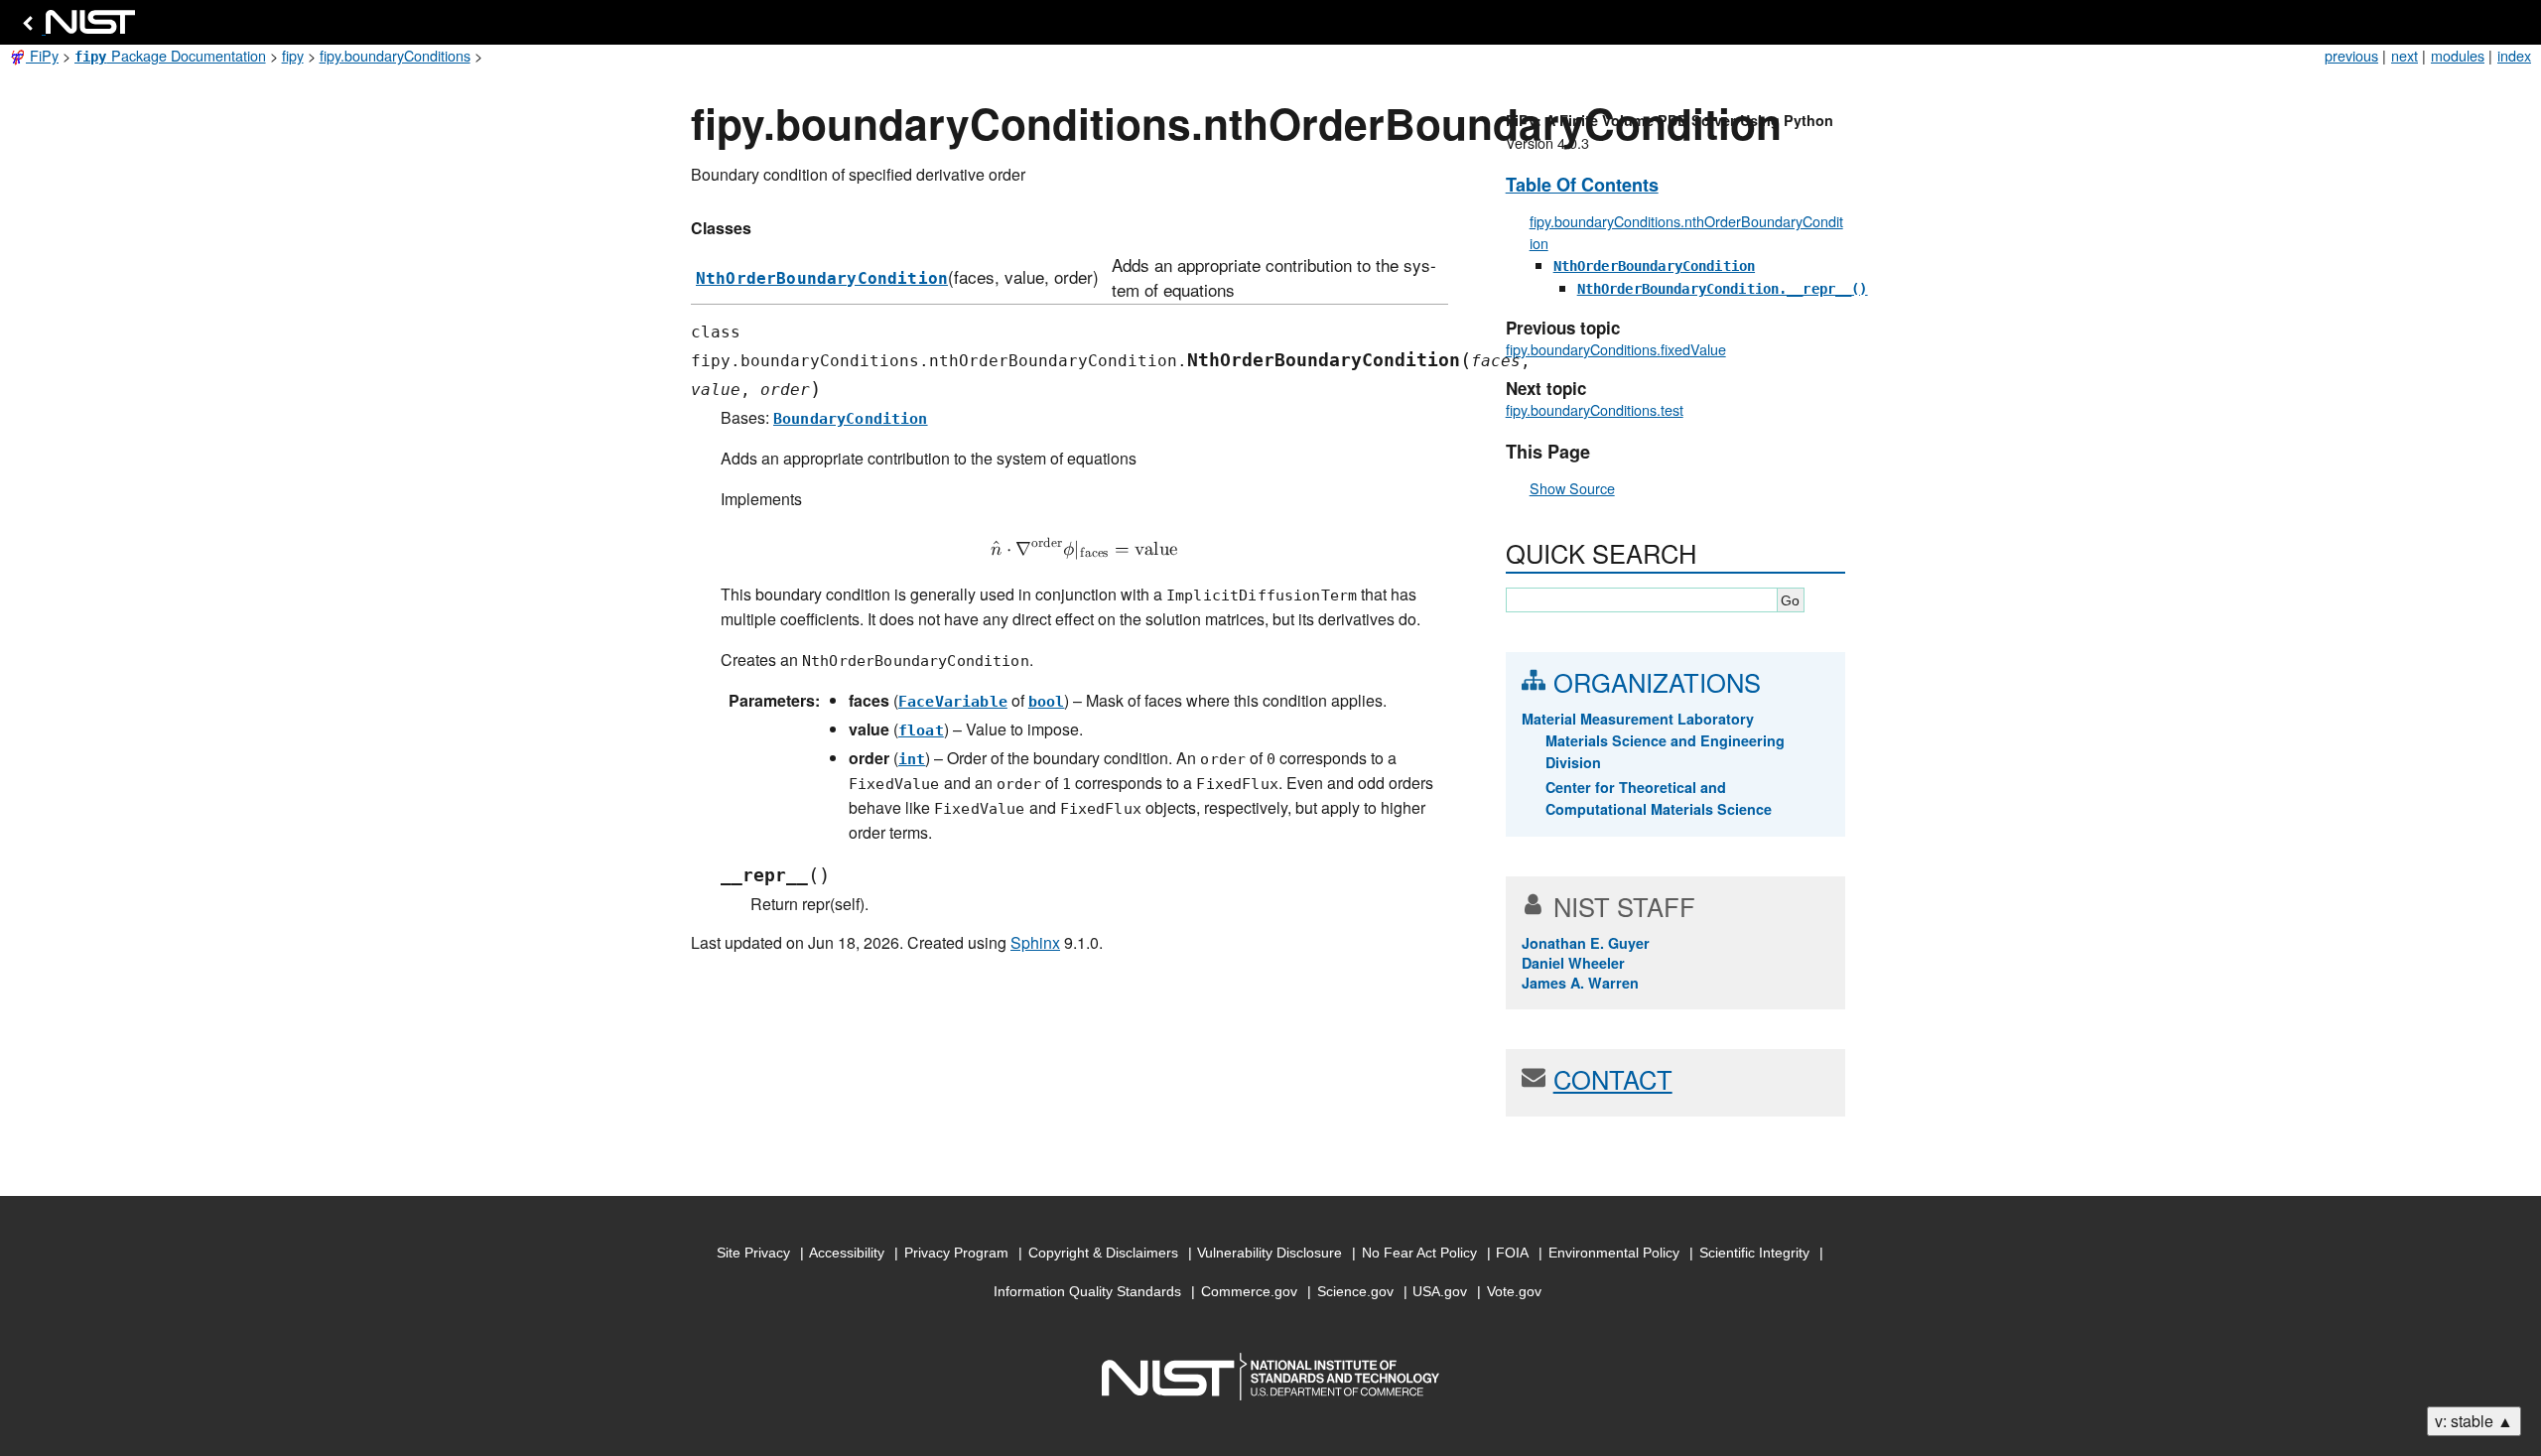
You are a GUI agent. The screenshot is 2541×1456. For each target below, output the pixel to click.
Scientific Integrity (1754, 1253)
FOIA (1512, 1253)
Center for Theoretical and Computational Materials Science (1659, 798)
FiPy (42, 55)
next (2405, 55)
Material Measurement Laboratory (1638, 719)
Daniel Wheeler (1573, 963)
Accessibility (847, 1253)
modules (2458, 55)
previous (2351, 55)
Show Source (1572, 488)
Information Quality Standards (1087, 1291)
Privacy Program (956, 1253)
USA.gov (1440, 1291)
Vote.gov (1514, 1291)
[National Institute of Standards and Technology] (75, 27)
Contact (1613, 1079)
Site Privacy (753, 1253)
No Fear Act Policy (1419, 1253)
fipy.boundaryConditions (395, 55)
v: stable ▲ (2474, 1421)
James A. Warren (1580, 983)
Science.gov (1355, 1291)
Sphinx (1035, 942)
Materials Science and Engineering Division (1665, 751)
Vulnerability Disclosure (1270, 1253)
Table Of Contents (1582, 185)
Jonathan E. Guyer (1586, 943)
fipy (293, 55)
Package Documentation (170, 55)
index (2514, 55)
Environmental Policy (1614, 1253)
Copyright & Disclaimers (1103, 1253)
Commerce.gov (1249, 1291)
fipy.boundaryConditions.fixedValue (1616, 349)
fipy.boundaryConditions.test (1595, 409)
